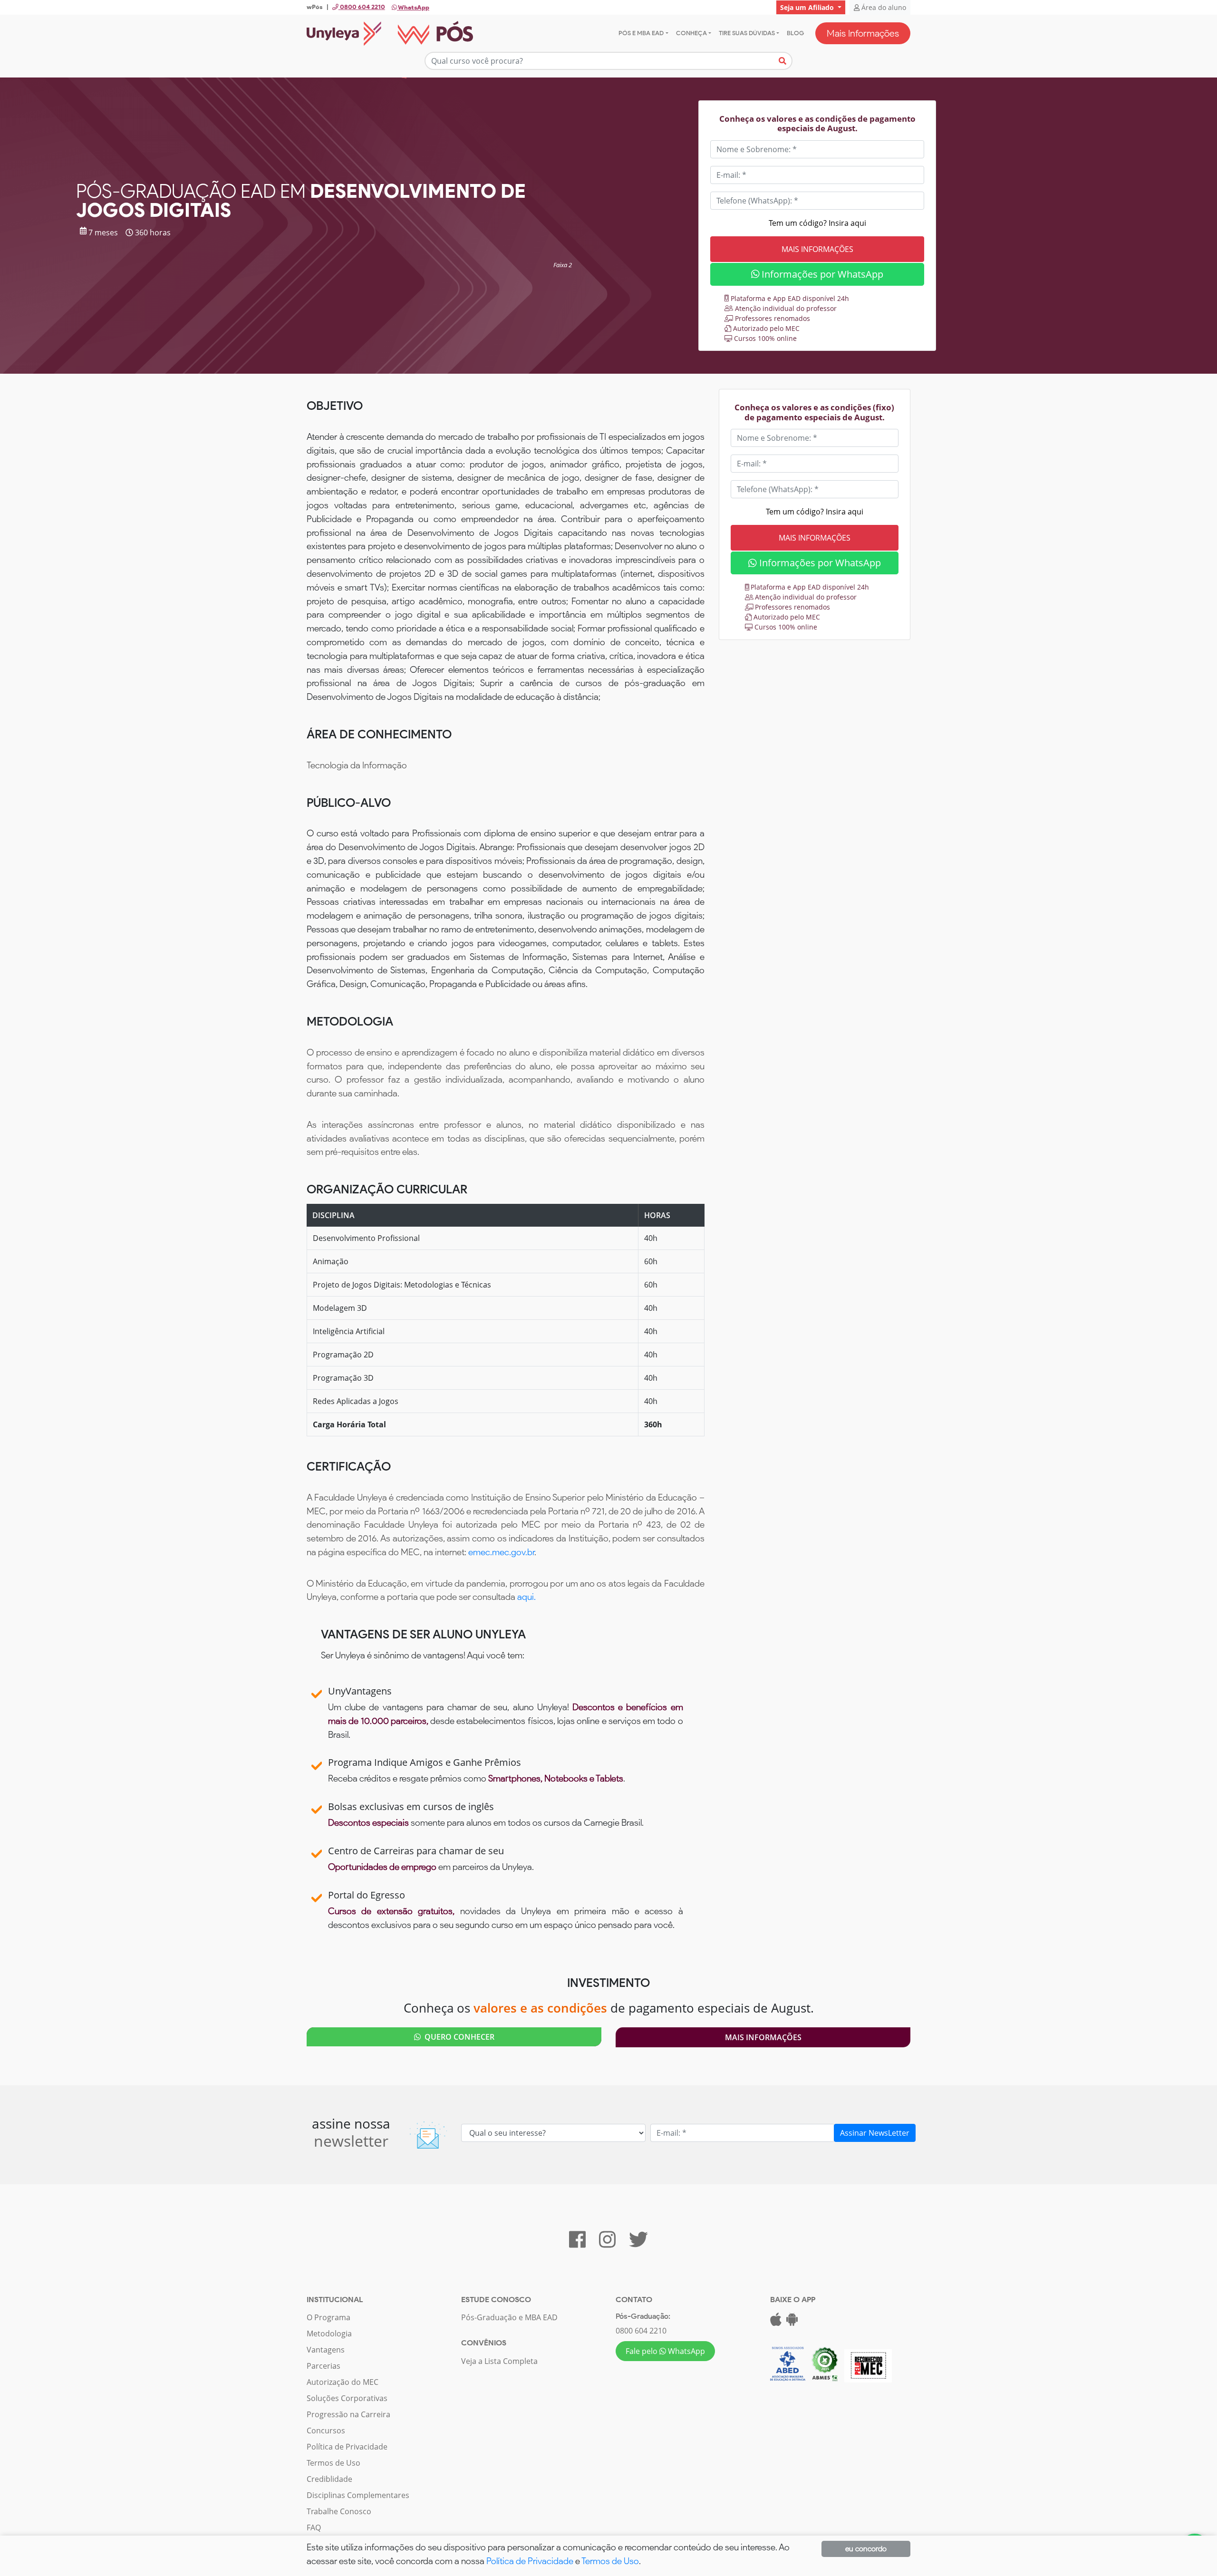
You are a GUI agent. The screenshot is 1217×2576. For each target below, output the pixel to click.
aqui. (526, 1597)
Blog (795, 33)
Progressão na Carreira (348, 2414)
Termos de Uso (333, 2463)
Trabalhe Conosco (339, 2511)
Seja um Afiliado (808, 7)
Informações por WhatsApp (821, 274)
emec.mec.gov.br (501, 1552)
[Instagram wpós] (607, 2244)
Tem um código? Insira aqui (817, 223)
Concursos (326, 2431)
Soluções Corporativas (347, 2398)
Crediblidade (329, 2479)
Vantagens (326, 2350)
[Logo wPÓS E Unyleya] (390, 33)
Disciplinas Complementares (358, 2495)
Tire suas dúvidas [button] (747, 33)
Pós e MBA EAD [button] (641, 33)
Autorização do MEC (343, 2382)
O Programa (328, 2317)
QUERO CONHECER (458, 2037)
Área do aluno (883, 7)
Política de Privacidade (347, 2447)
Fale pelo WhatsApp (665, 2351)
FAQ (314, 2528)
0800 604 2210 (641, 2331)
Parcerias (324, 2366)
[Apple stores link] (776, 2322)
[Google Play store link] (792, 2322)
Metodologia (329, 2334)
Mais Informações (863, 33)
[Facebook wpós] (577, 2244)
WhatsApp (413, 7)
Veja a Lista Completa (499, 2361)
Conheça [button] (691, 33)
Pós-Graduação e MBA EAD (509, 2317)
